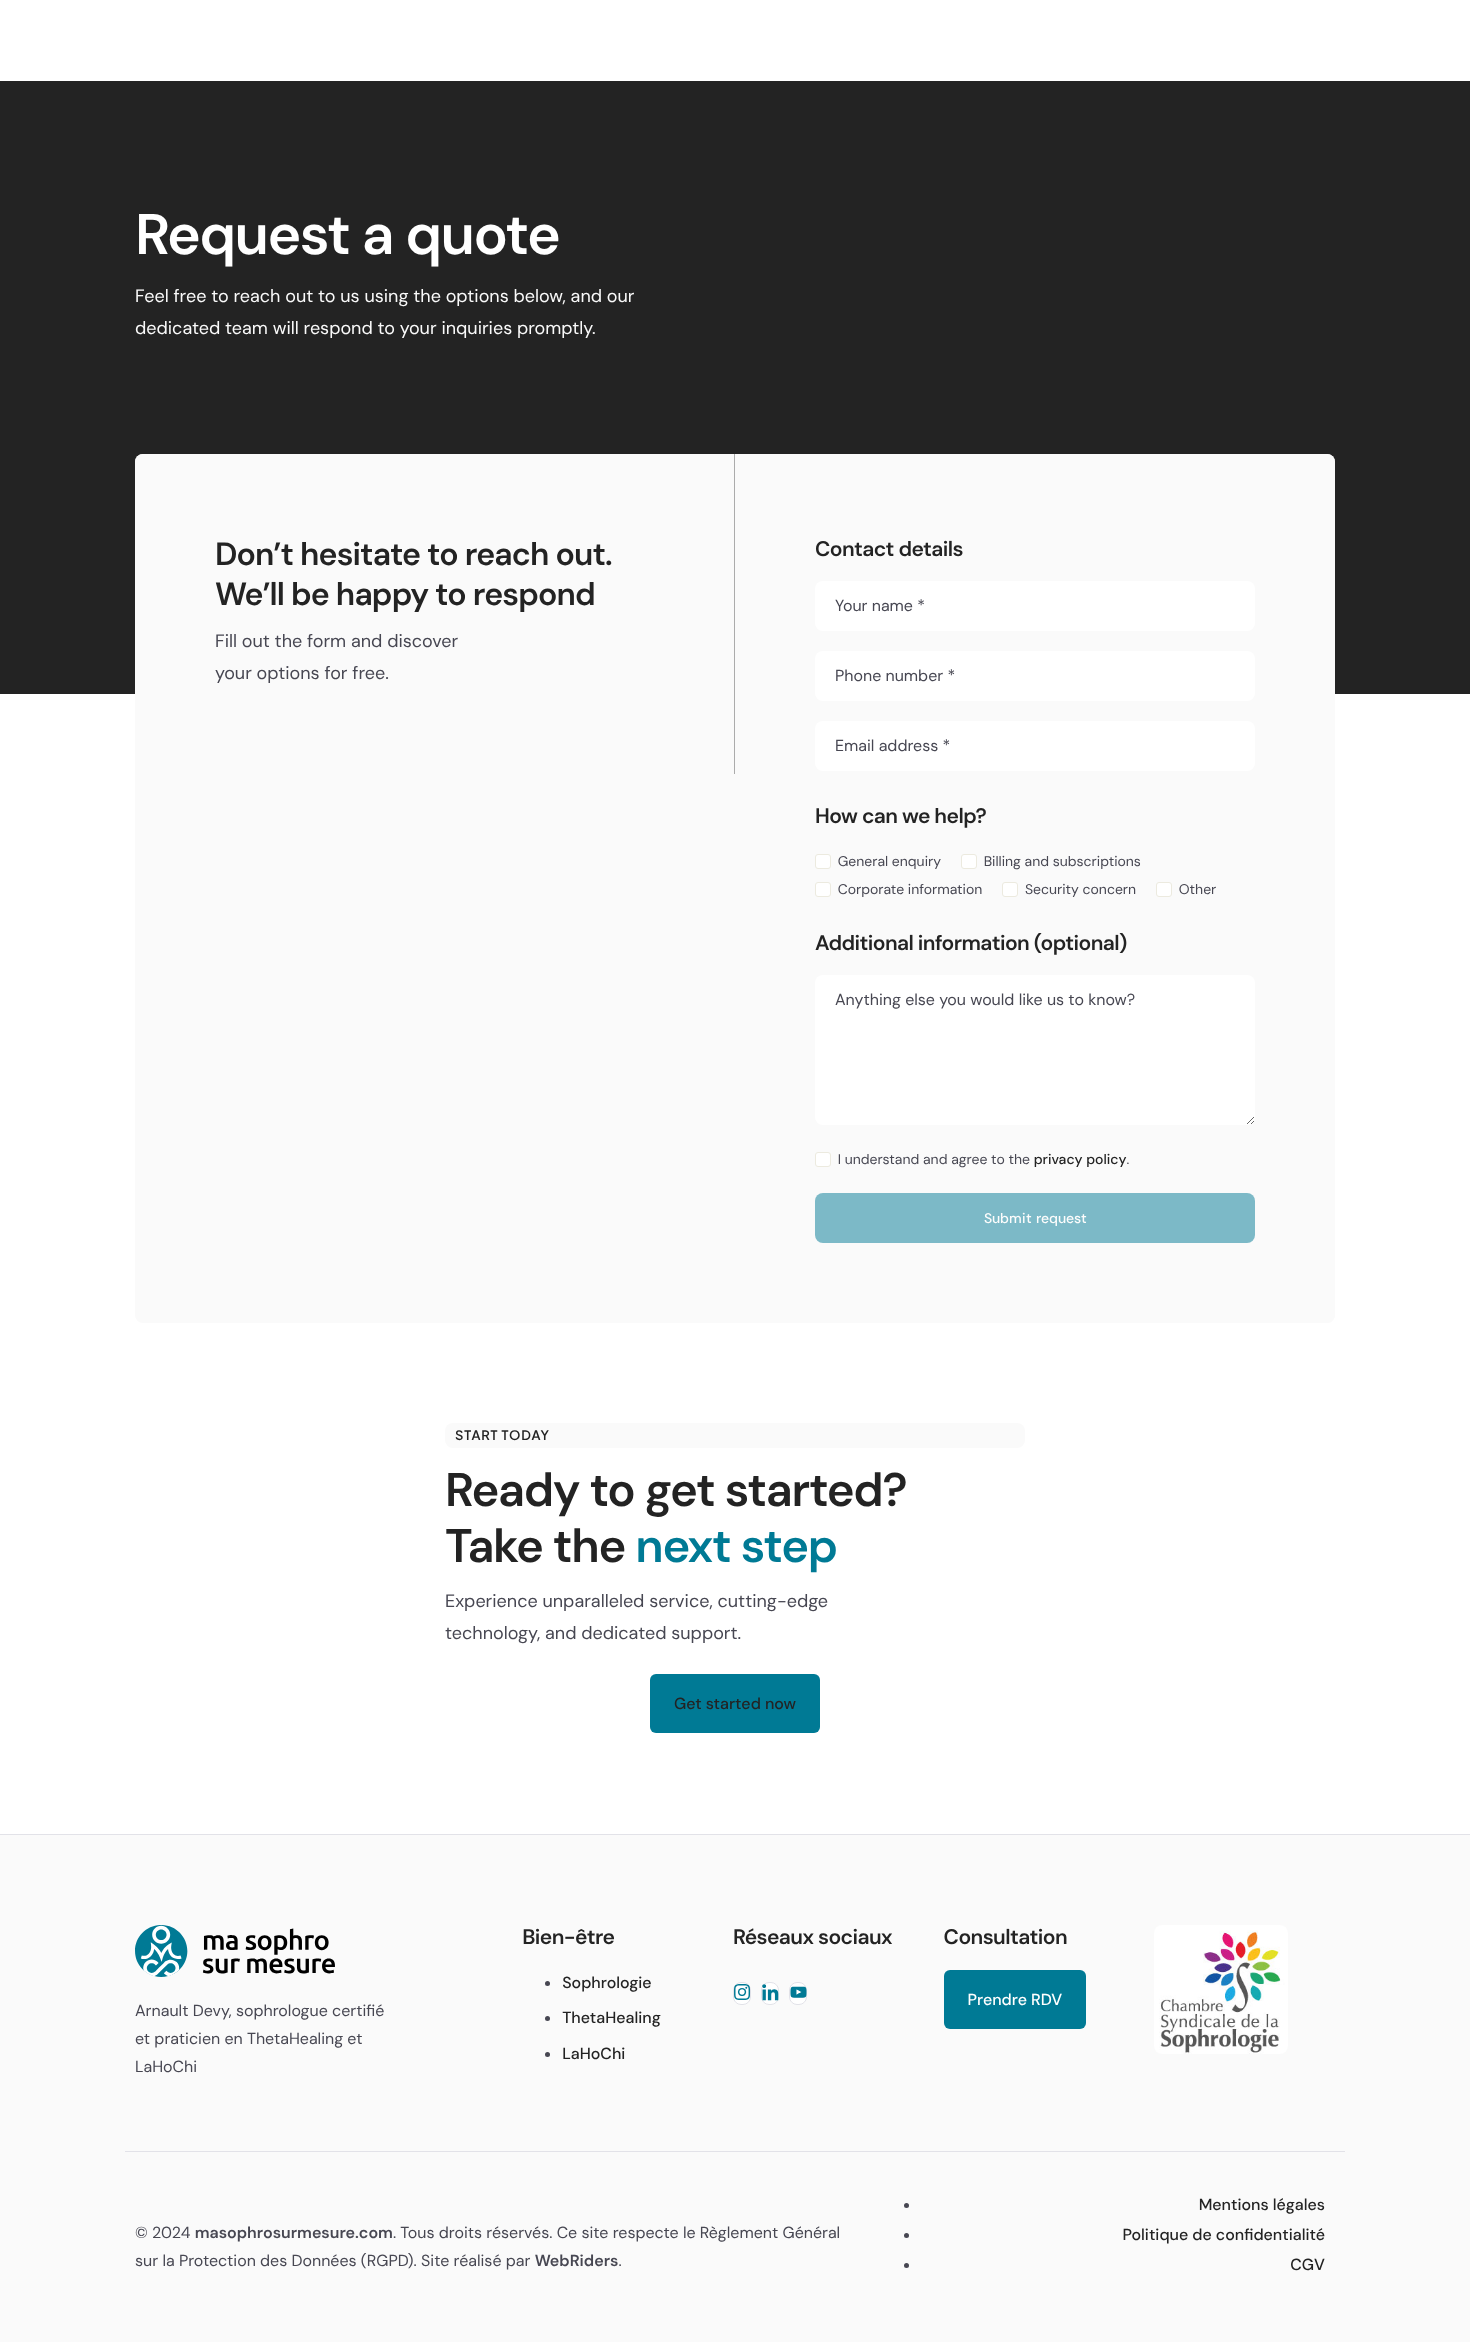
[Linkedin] (770, 1993)
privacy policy (1080, 1160)
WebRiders (577, 2260)
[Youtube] (798, 1993)
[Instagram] (742, 1993)
